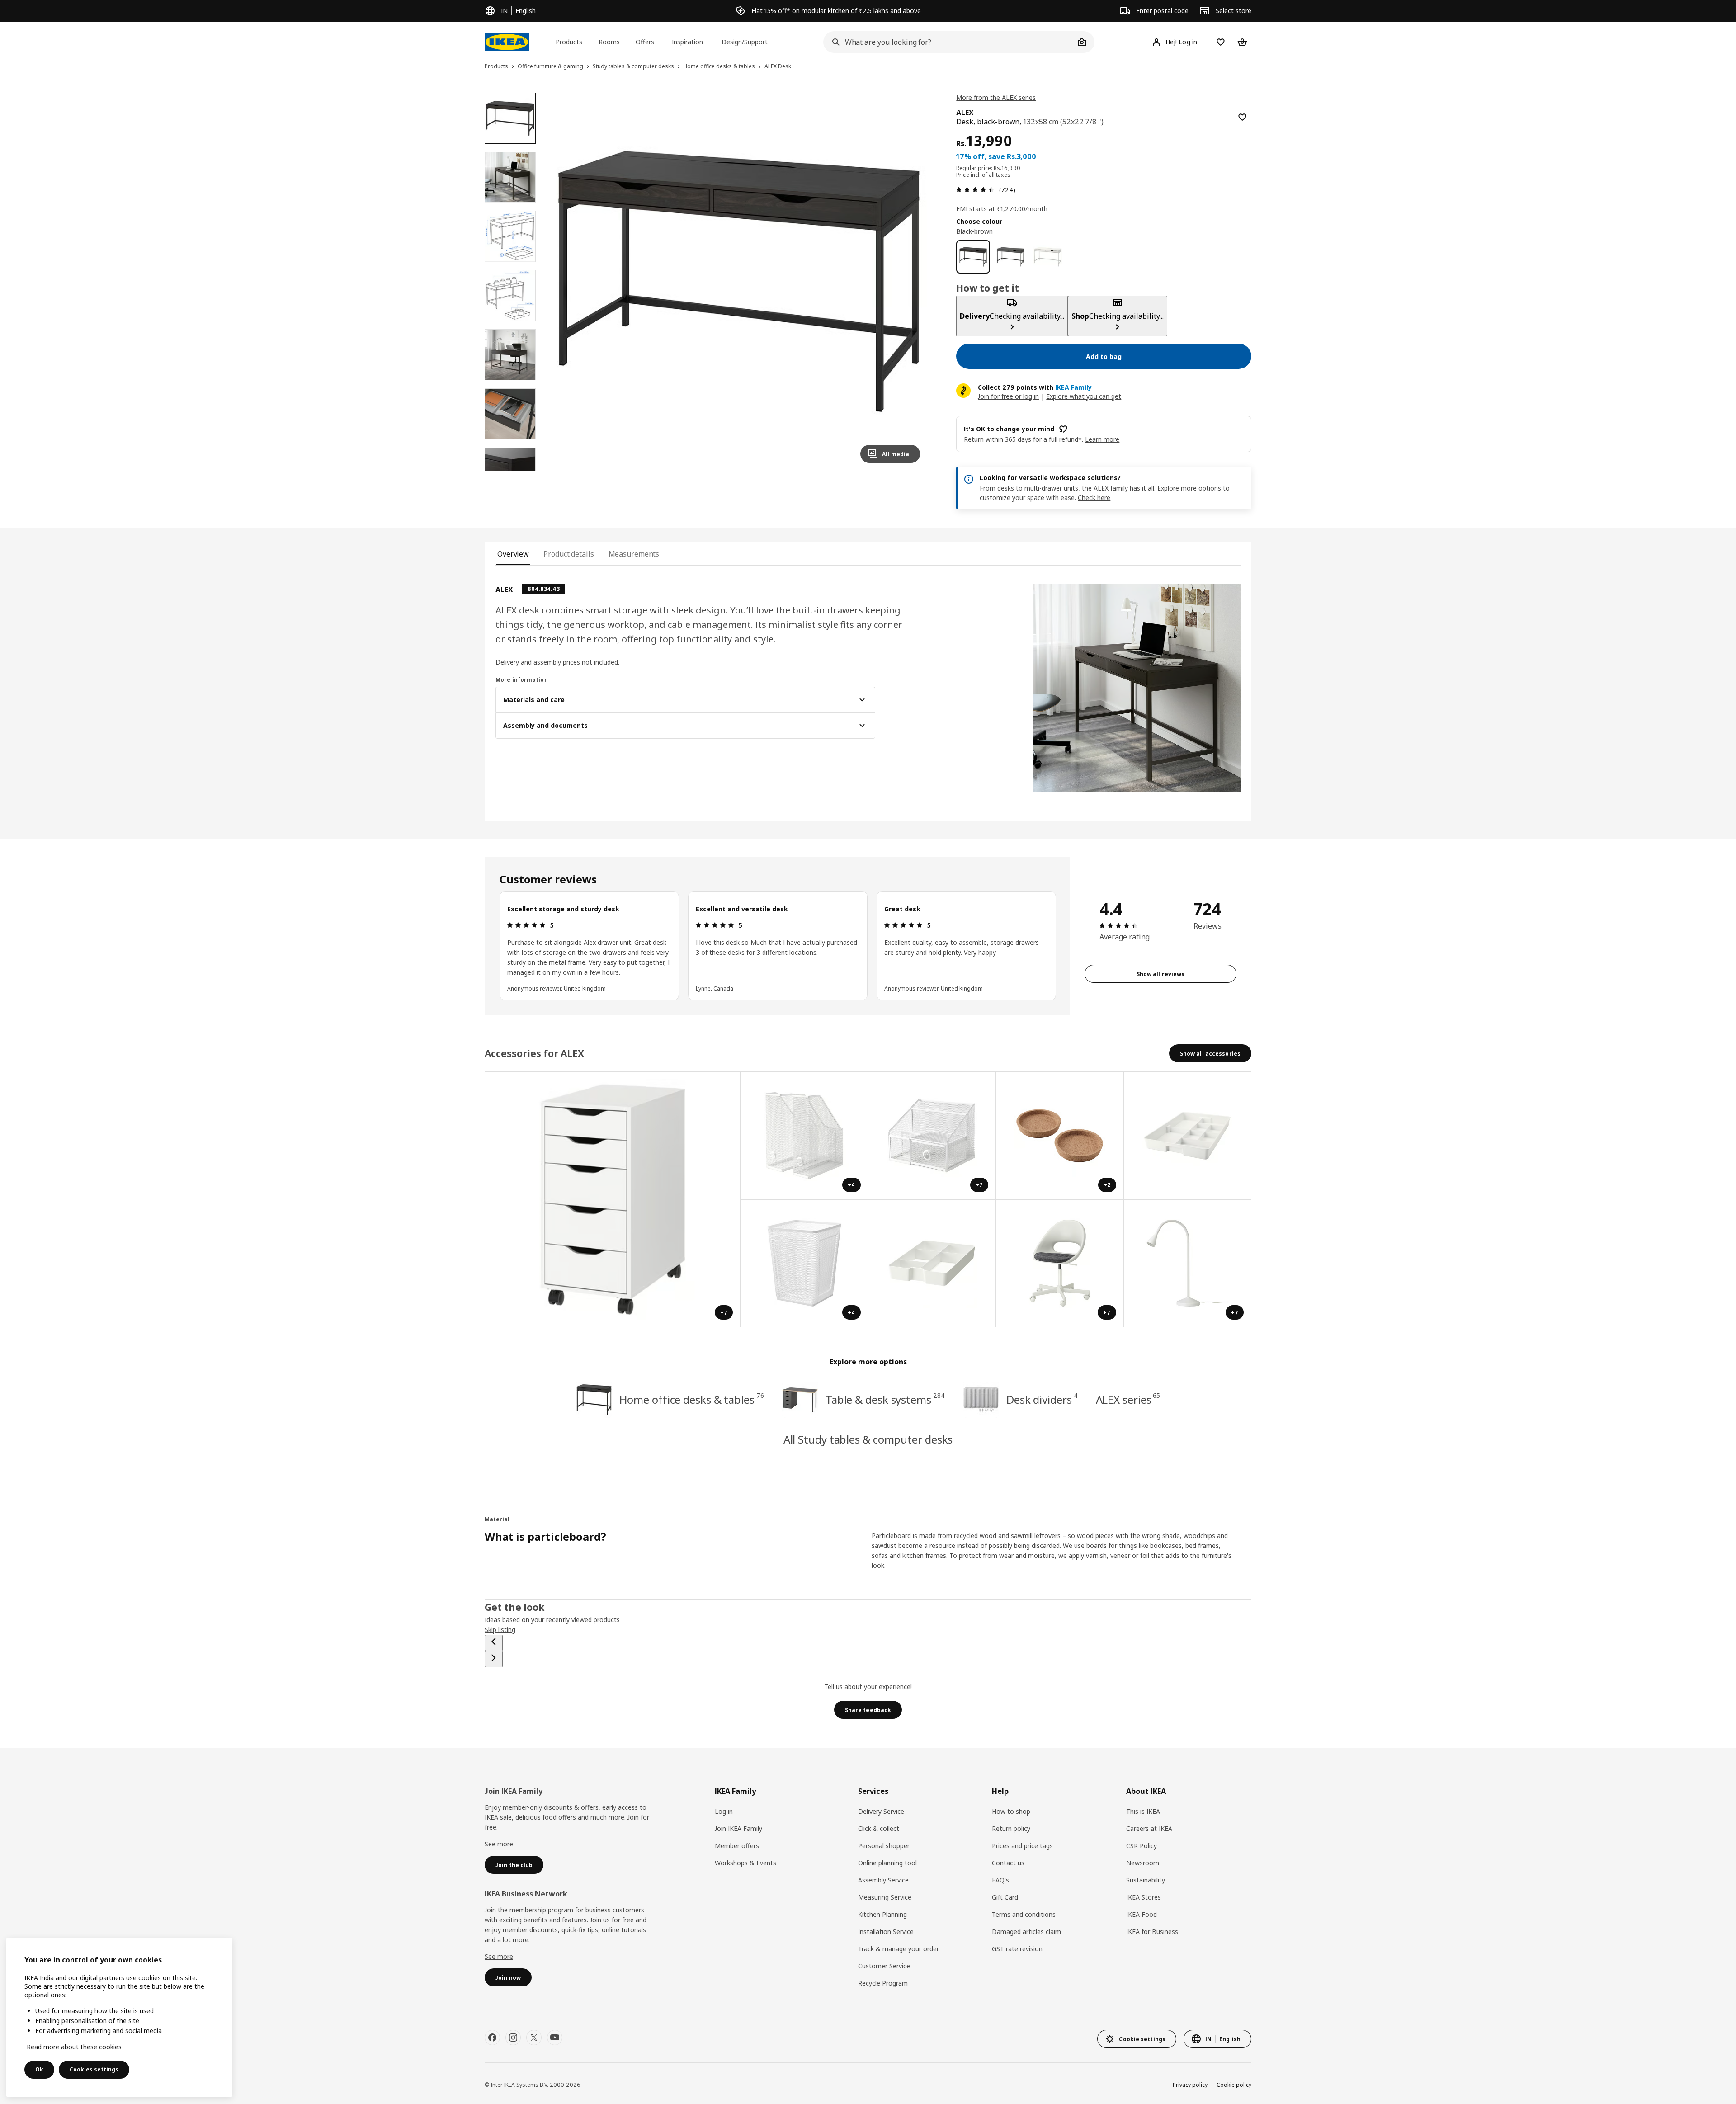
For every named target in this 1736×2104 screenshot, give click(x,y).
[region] (739, 281)
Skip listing (500, 1630)
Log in (724, 1811)
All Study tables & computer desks (868, 1439)
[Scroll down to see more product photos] (510, 471)
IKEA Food (1142, 1914)
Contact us (1008, 1863)
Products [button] (569, 42)
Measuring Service (885, 1897)
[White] (1048, 257)
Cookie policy (1234, 2085)
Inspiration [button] (687, 42)
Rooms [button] (609, 42)
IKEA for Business (1152, 1932)
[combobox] (949, 42)
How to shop (1011, 1811)
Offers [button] (645, 42)
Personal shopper (884, 1846)
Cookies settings (94, 2069)
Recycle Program (883, 1983)
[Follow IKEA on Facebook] (492, 2038)
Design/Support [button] (745, 42)
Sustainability (1146, 1880)
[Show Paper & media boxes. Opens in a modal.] (1188, 1136)
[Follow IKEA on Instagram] (513, 2038)
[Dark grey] (1011, 257)
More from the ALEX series (996, 97)
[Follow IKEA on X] (534, 2038)
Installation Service (886, 1932)
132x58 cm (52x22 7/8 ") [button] (1063, 122)
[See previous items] (494, 1643)
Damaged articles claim (1026, 1932)
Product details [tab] (568, 554)
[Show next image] (909, 281)
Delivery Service (881, 1811)
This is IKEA (1143, 1811)
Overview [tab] (513, 554)
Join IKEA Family (738, 1828)
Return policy (1011, 1828)
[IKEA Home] (507, 42)
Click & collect (879, 1828)
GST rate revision (1017, 1949)
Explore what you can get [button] (1084, 396)
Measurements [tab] (634, 554)
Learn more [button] (1102, 439)
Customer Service (884, 1966)
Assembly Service (883, 1880)
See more (499, 1844)
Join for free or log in (1008, 396)
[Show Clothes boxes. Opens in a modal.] (932, 1264)
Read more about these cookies (74, 2047)
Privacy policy (1190, 2085)
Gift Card (1005, 1897)
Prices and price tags (1022, 1846)
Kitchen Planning (882, 1914)
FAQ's (1000, 1880)
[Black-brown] (973, 257)
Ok (39, 2069)
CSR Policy (1142, 1846)
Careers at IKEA (1149, 1828)
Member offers (737, 1846)
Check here (1094, 498)
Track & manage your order (899, 1949)
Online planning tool (887, 1863)
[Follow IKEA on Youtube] (555, 2038)
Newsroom (1143, 1863)
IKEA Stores (1144, 1897)
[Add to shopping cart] (1242, 117)
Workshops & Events (745, 1863)
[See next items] (494, 1659)
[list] (778, 946)
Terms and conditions (1024, 1914)
